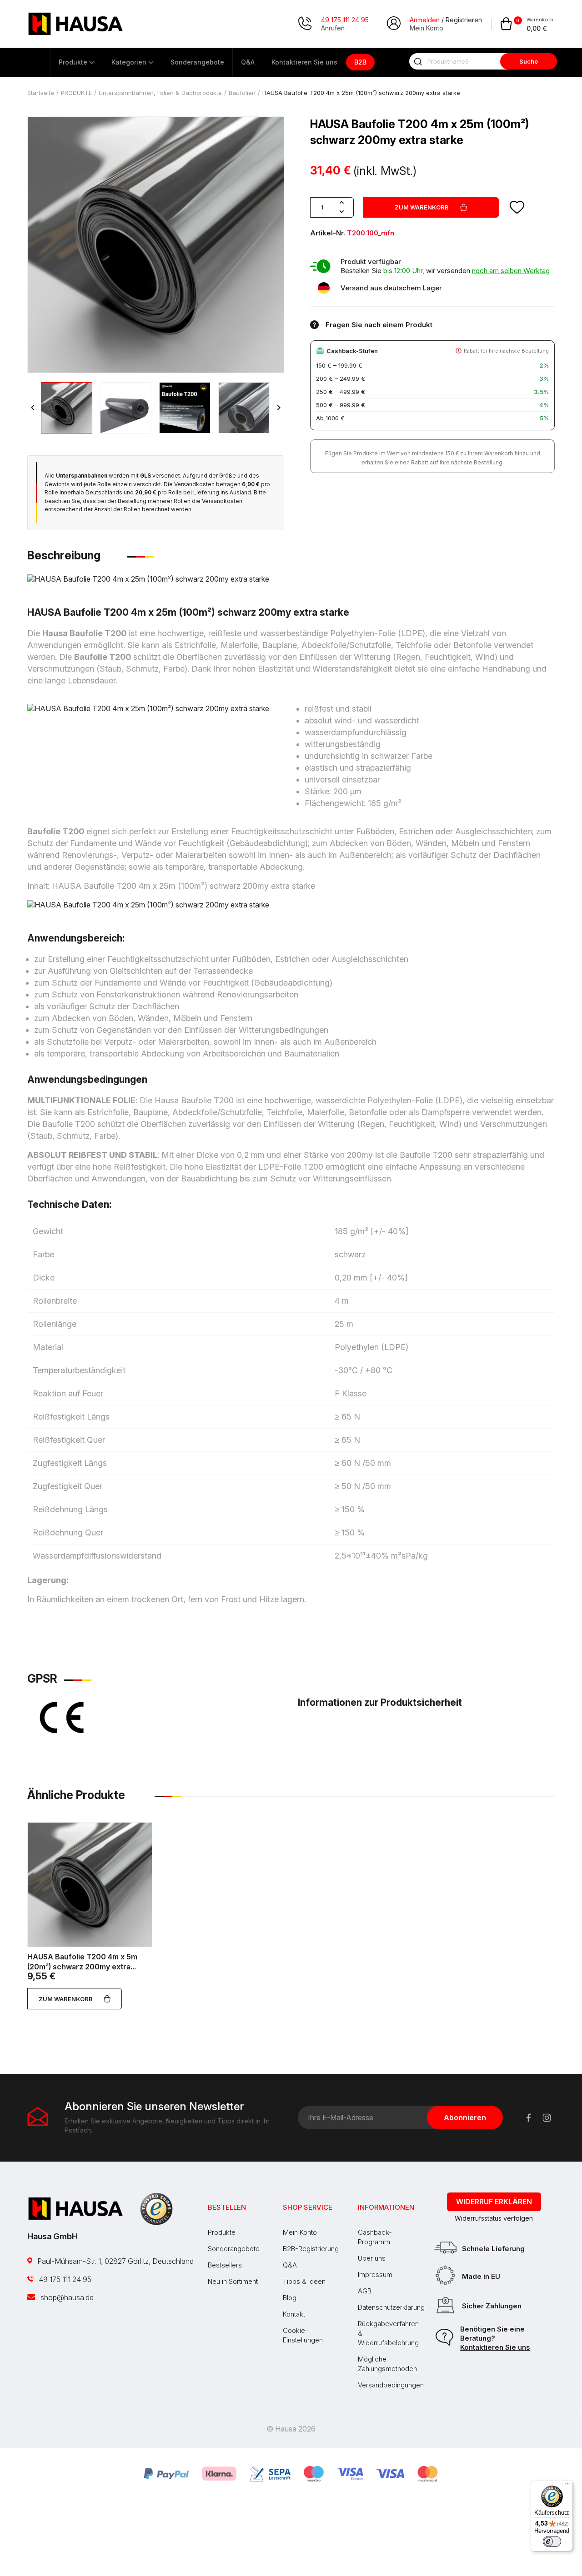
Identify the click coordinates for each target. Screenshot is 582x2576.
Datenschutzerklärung (391, 2307)
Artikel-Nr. (328, 233)
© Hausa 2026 (291, 2429)
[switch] (552, 2541)
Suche (529, 61)
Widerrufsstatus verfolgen (494, 2218)
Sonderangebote (234, 2249)
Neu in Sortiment (233, 2281)
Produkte (222, 2232)
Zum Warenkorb (422, 207)
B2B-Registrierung (311, 2249)
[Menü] (567, 2486)
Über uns (372, 2258)
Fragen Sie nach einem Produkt (379, 325)
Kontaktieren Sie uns (495, 2347)
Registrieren (464, 20)
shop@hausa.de (66, 2297)
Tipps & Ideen (304, 2281)
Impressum (375, 2275)
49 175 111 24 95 (64, 2279)
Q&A (290, 2265)
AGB (365, 2291)
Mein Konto (300, 2232)
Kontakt (294, 2314)
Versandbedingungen (391, 2385)
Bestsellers (225, 2265)
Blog (290, 2298)
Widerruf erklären (494, 2202)
